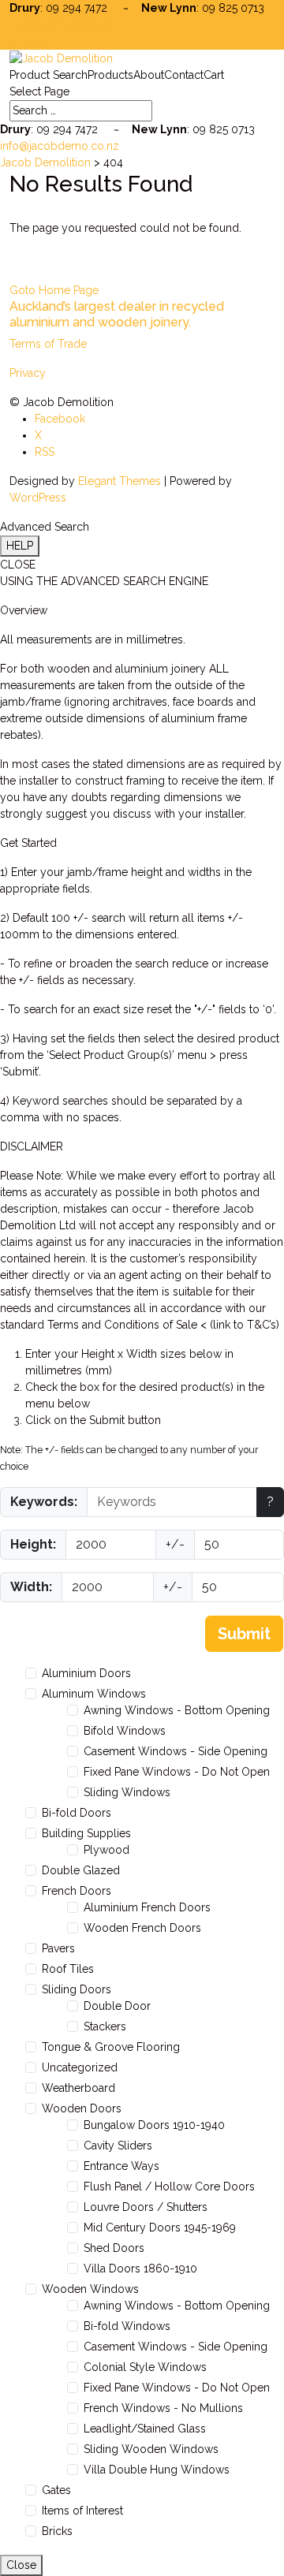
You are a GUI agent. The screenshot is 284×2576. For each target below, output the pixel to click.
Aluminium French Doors (147, 1907)
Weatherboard (78, 2088)
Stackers (105, 2026)
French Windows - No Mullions (163, 2408)
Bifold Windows (125, 1731)
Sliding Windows (127, 1792)
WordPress (38, 498)
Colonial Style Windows (145, 2367)
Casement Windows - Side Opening (176, 1751)
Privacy (28, 373)
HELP (20, 546)
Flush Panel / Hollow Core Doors (169, 2186)
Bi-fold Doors (77, 1813)
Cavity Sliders (118, 2145)
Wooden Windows (90, 2289)
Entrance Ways (121, 2166)
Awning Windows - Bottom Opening (177, 1710)
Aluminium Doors (86, 1673)
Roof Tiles (68, 1969)
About (149, 75)
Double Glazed (81, 1870)
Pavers (58, 1948)
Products (110, 75)
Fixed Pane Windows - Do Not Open (177, 1772)
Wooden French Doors (142, 1928)
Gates (56, 2490)
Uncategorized (80, 2067)
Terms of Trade (48, 344)
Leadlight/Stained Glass (145, 2429)
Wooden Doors (82, 2108)
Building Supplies (86, 1833)
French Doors (77, 1891)
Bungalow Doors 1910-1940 (154, 2125)
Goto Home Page (54, 290)
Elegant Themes (120, 481)
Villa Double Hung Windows (157, 2470)
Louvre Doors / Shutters (146, 2207)
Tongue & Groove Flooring (111, 2047)
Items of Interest (82, 2511)
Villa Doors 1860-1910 (140, 2268)
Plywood (106, 1850)
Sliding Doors (77, 1989)
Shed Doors (114, 2248)
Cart (214, 75)
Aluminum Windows (94, 1694)
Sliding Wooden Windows (151, 2449)
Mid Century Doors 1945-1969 (160, 2227)
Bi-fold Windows (127, 2326)
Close (21, 2565)
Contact (184, 75)
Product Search (49, 75)
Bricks (57, 2531)
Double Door (117, 2006)
